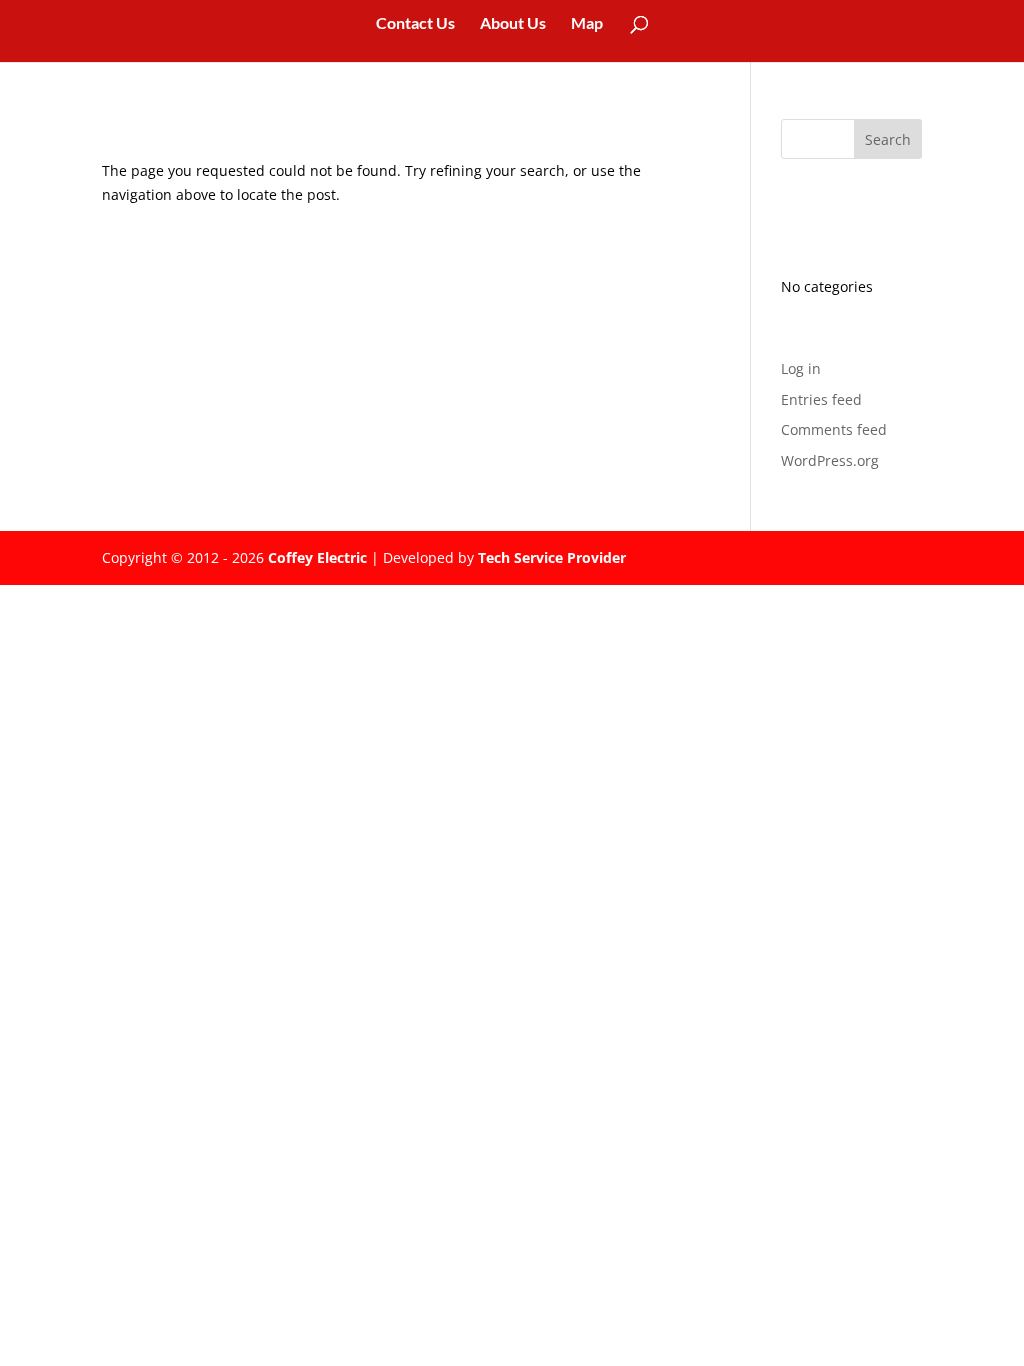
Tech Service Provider (552, 557)
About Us (513, 24)
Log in (801, 368)
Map (587, 24)
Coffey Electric (317, 557)
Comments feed (834, 429)
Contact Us (415, 24)
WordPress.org (830, 460)
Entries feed (821, 399)
